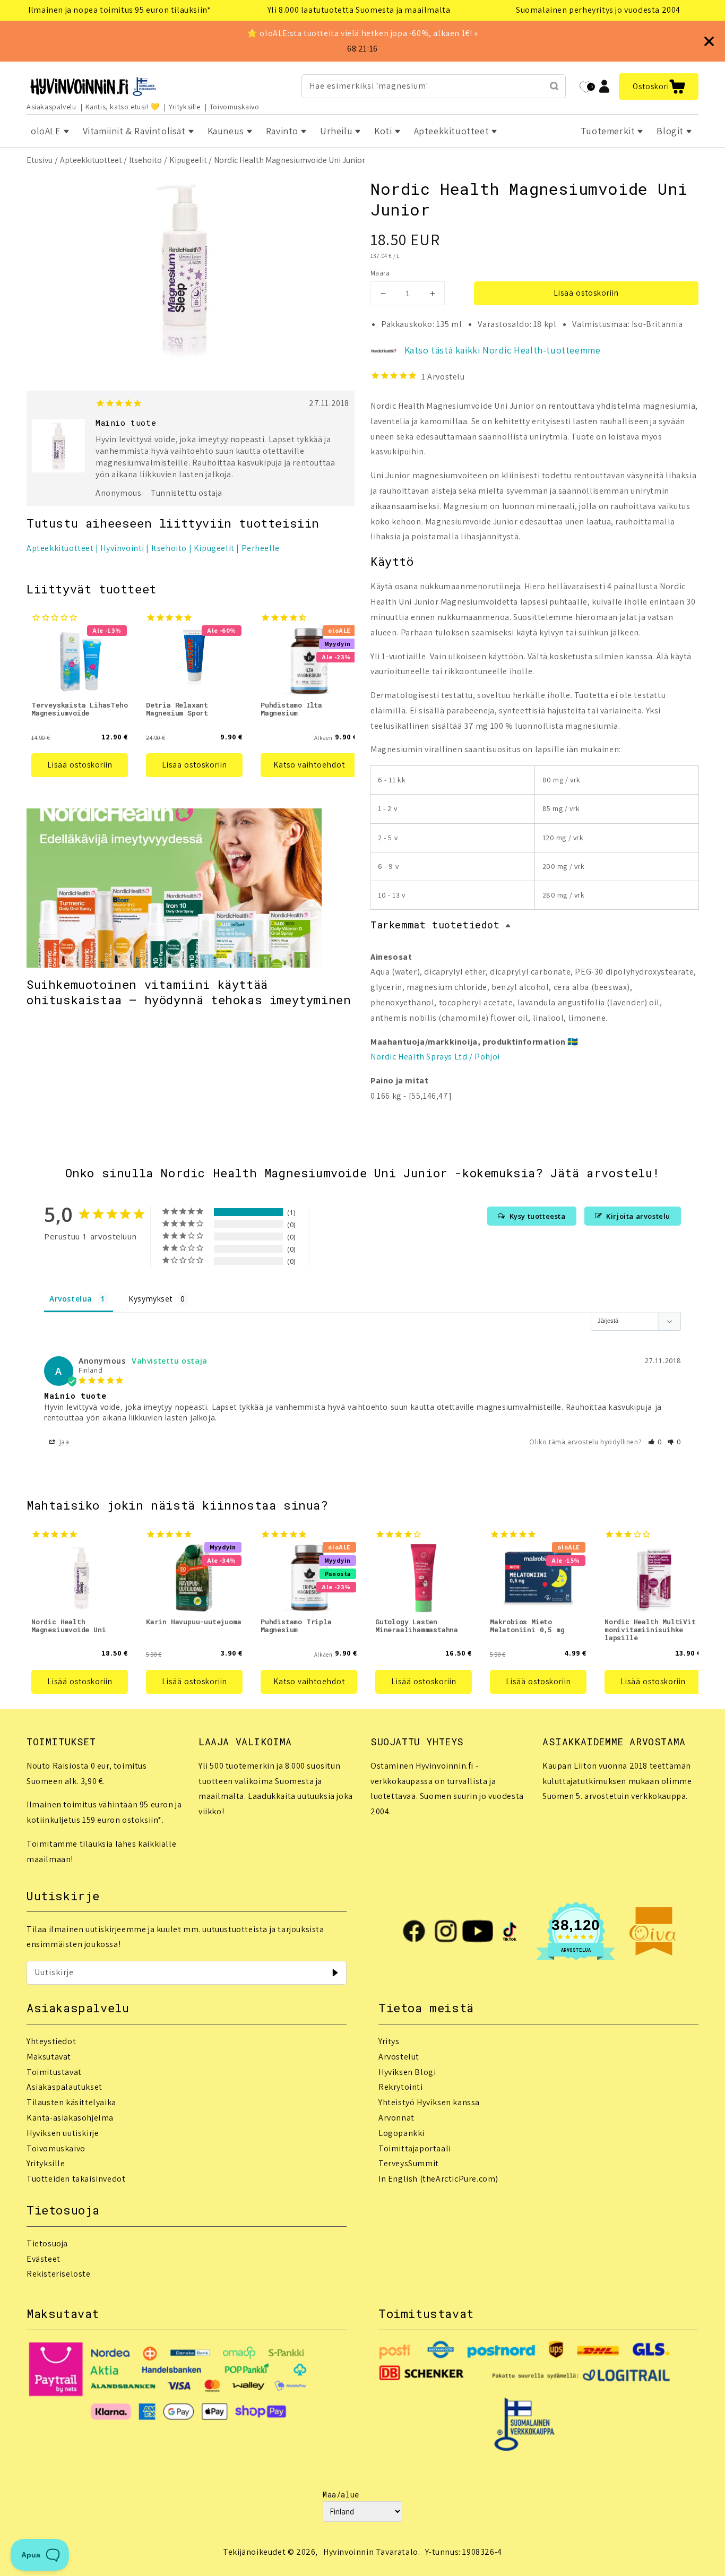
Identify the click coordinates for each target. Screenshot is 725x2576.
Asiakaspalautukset (64, 2087)
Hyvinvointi (122, 548)
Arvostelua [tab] (71, 1299)
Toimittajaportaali (415, 2148)
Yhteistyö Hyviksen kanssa (429, 2102)
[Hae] (554, 86)
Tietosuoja (47, 2243)
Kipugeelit (188, 160)
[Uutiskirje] (335, 1972)
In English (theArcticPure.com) (438, 2179)
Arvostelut (399, 2057)
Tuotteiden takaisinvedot (76, 2179)
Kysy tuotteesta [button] (538, 1216)
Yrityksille (185, 107)
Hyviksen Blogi (407, 2072)
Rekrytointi (401, 2087)
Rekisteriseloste (59, 2274)
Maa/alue (341, 2495)
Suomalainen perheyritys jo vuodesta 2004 (598, 10)
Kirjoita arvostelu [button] (638, 1216)
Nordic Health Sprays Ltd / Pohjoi (435, 1057)
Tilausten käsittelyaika (71, 2102)
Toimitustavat (54, 2072)
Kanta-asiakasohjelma (70, 2118)
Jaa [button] (63, 1442)
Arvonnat (396, 2118)
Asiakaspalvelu (51, 107)
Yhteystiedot (51, 2041)
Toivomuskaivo (235, 107)
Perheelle (261, 548)
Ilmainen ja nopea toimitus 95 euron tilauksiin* (119, 10)
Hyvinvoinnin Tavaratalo (371, 2552)
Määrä (380, 273)
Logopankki (402, 2133)
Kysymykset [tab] (150, 1299)
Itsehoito (145, 160)
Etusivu (40, 160)
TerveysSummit (409, 2163)
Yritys (389, 2041)
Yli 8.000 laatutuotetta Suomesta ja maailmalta (359, 10)
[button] (659, 87)
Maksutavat (49, 2057)
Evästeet (44, 2259)
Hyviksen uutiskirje (63, 2133)
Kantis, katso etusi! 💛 (123, 107)
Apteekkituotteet (91, 160)
